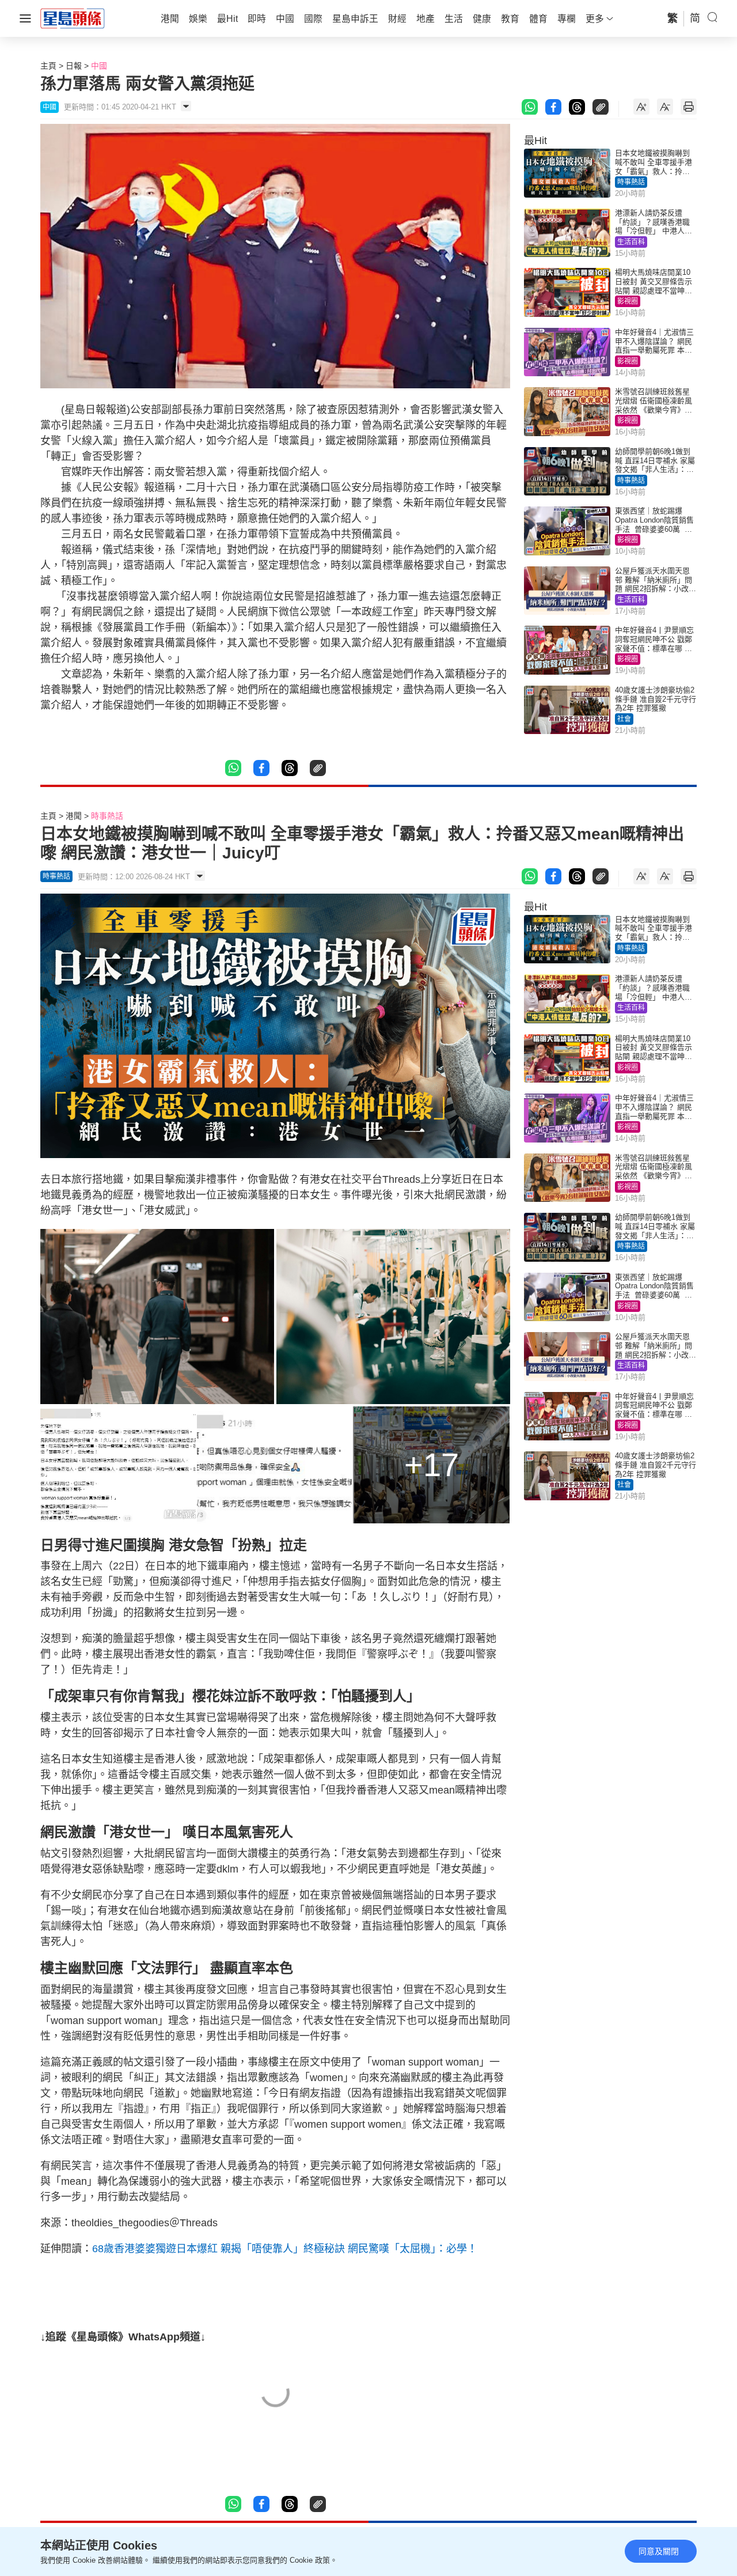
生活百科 (631, 242)
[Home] (73, 18)
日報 (74, 66)
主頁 (48, 66)
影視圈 (628, 301)
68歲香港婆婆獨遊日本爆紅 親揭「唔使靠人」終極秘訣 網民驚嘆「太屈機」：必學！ (285, 2249)
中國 (99, 66)
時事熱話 (631, 182)
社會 (624, 719)
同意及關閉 (659, 2551)
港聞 (74, 816)
